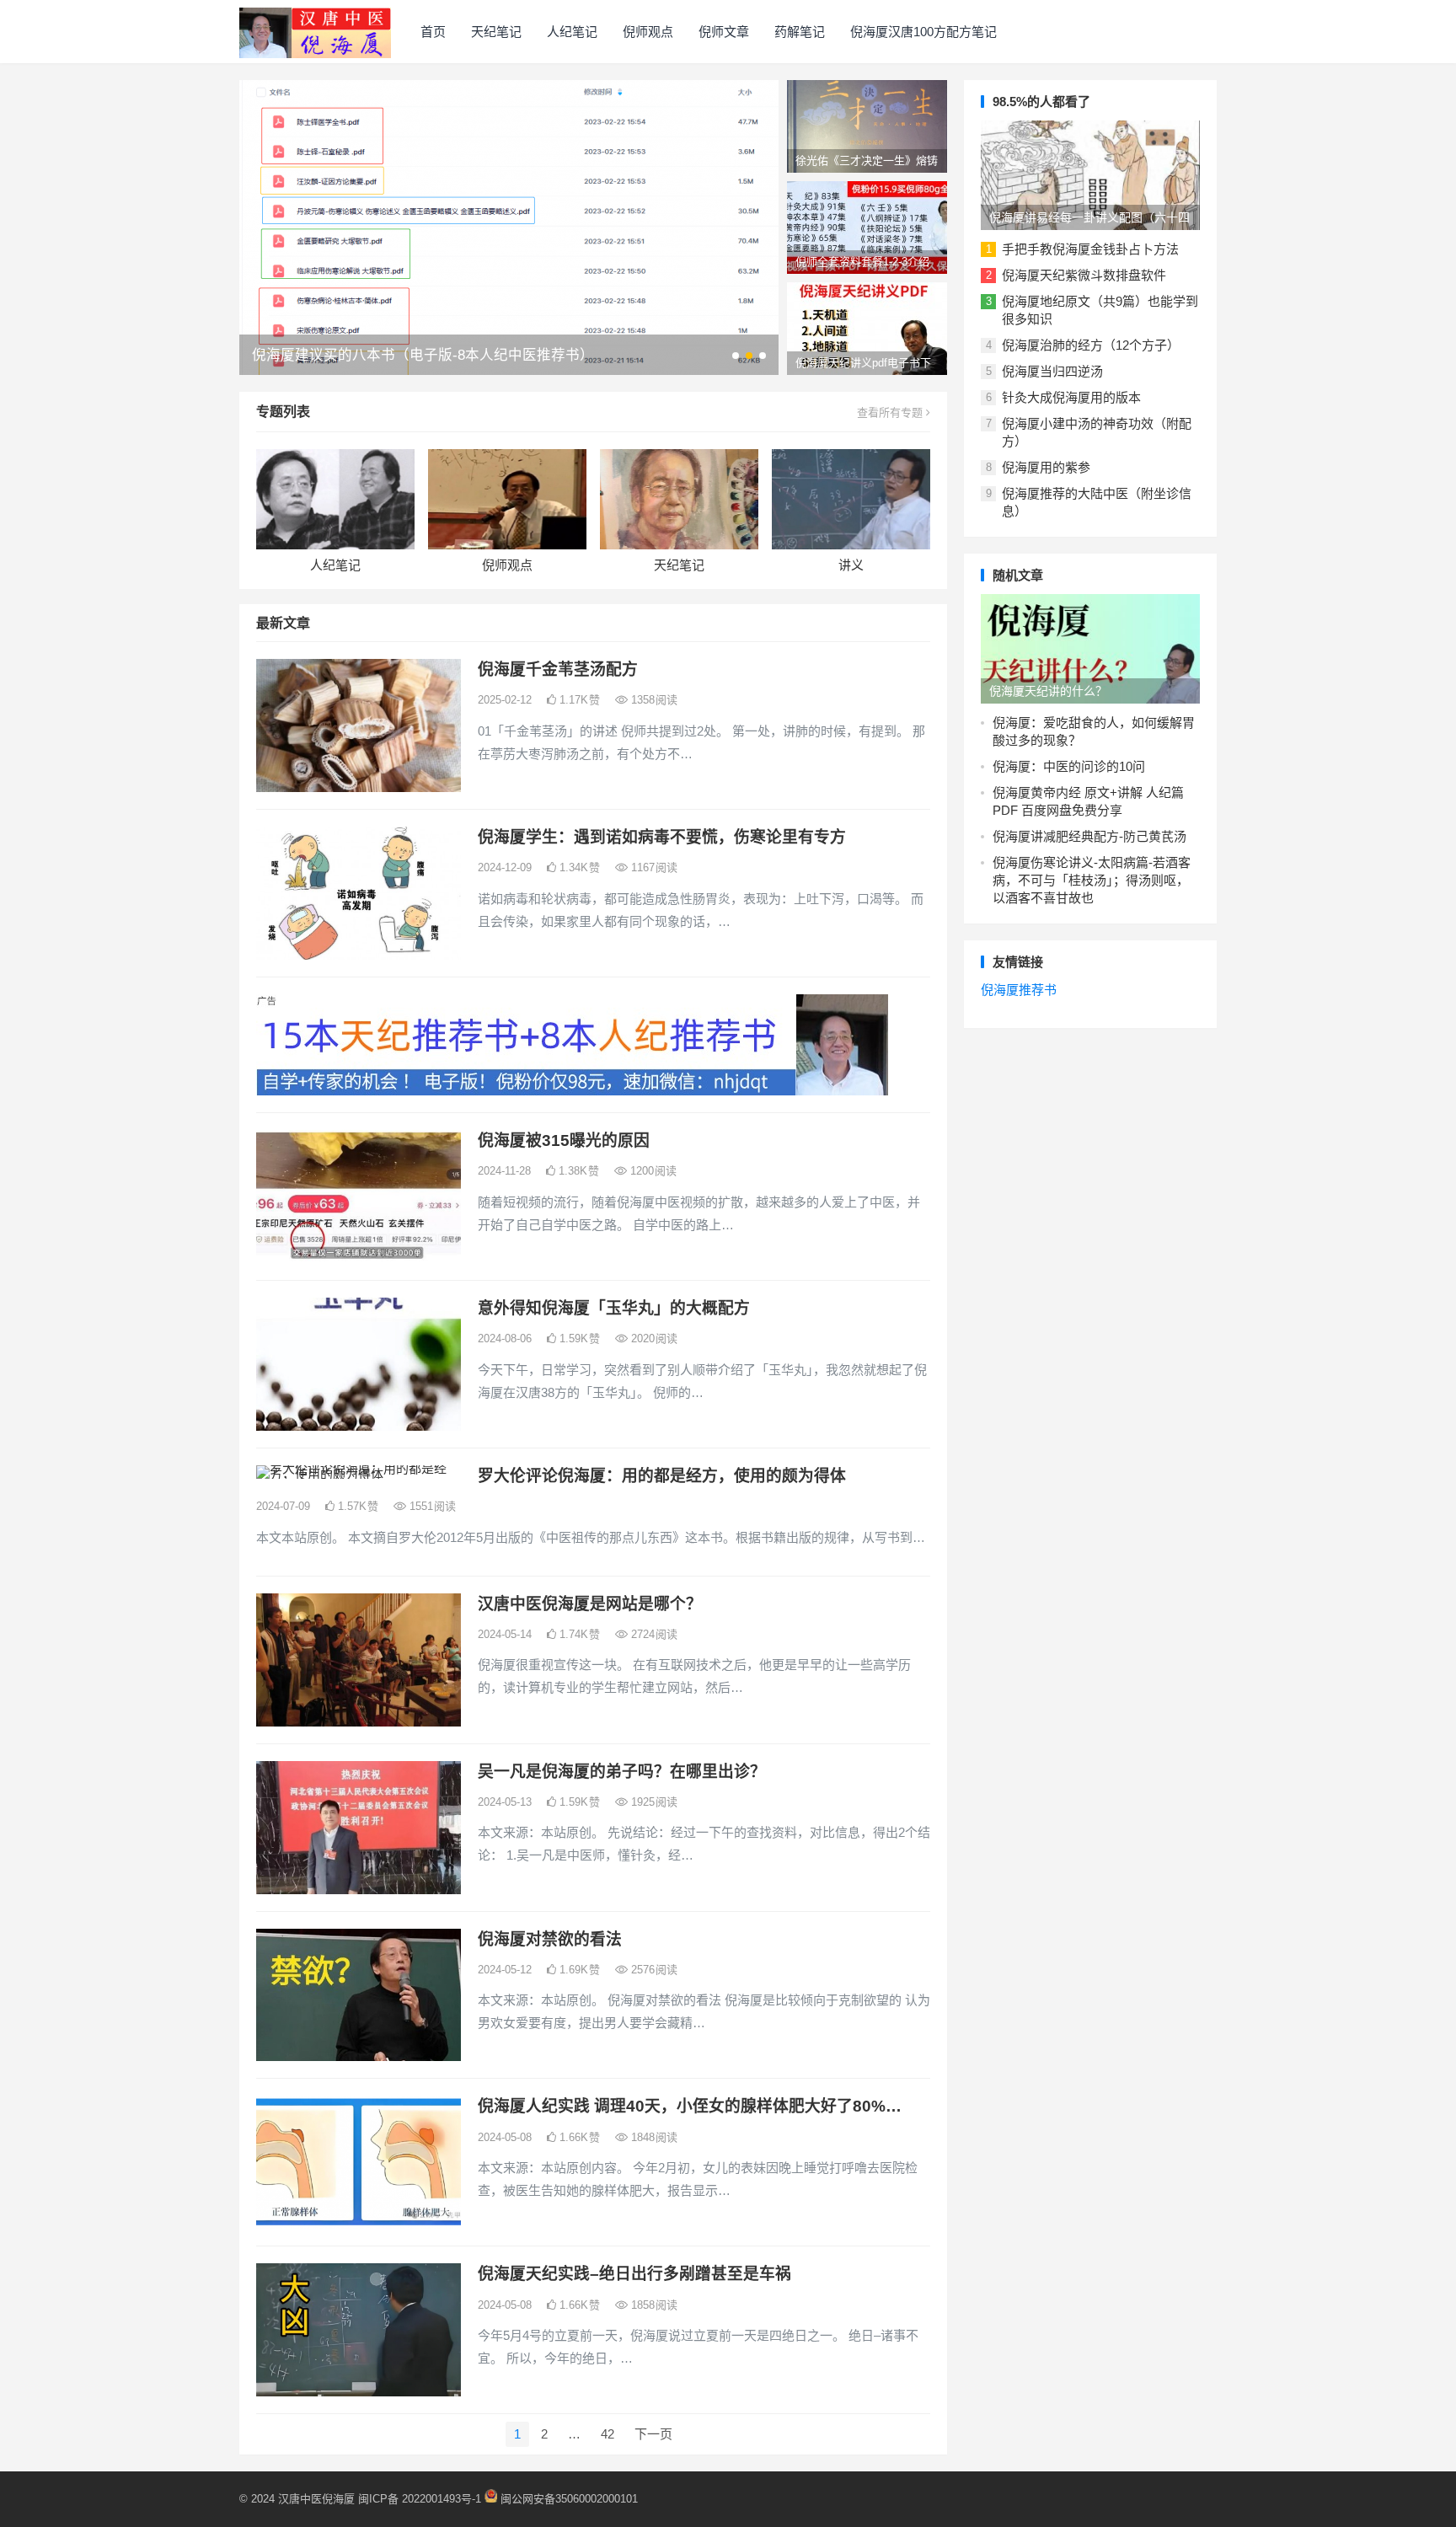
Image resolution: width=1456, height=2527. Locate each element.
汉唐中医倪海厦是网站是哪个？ (590, 1604)
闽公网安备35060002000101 (569, 2499)
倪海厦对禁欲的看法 (550, 1939)
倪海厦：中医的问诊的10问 (1069, 766)
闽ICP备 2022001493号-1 (421, 2499)
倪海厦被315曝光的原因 (564, 1140)
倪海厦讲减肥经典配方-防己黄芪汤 (1089, 836)
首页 (433, 32)
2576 (653, 1970)
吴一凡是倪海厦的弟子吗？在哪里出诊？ (622, 1772)
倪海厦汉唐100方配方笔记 (923, 32)
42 (608, 2434)
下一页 (653, 2434)
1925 (653, 1802)
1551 (431, 1506)
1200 (652, 1171)
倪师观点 (648, 32)
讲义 (851, 565)
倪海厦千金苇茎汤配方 (558, 669)
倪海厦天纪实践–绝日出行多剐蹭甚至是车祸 (634, 2274)
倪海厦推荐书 (1019, 990)
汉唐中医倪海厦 (316, 2499)
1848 (653, 2137)
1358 (653, 700)
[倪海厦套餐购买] (572, 1091)
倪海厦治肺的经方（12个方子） (1091, 345)
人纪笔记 (572, 32)
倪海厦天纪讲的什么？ (1048, 691)
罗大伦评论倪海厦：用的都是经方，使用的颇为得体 (662, 1476)
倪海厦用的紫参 (1046, 467)
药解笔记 (800, 32)
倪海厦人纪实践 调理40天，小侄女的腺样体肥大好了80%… (690, 2106)
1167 (653, 867)
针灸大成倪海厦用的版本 (1071, 397)
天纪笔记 (496, 32)
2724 (653, 1634)
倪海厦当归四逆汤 (1052, 371)
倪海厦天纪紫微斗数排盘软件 (1084, 275)
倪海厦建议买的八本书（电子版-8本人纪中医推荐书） (423, 355)
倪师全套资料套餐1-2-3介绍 (862, 262)
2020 (653, 1338)
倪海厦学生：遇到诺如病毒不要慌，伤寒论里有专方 (662, 837)
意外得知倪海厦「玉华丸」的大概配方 (614, 1308)
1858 (653, 2305)
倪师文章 (724, 32)
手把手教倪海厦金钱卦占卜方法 (1090, 249)
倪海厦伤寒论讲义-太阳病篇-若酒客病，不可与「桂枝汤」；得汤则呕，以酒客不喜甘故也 (1092, 880)
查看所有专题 (891, 412)
